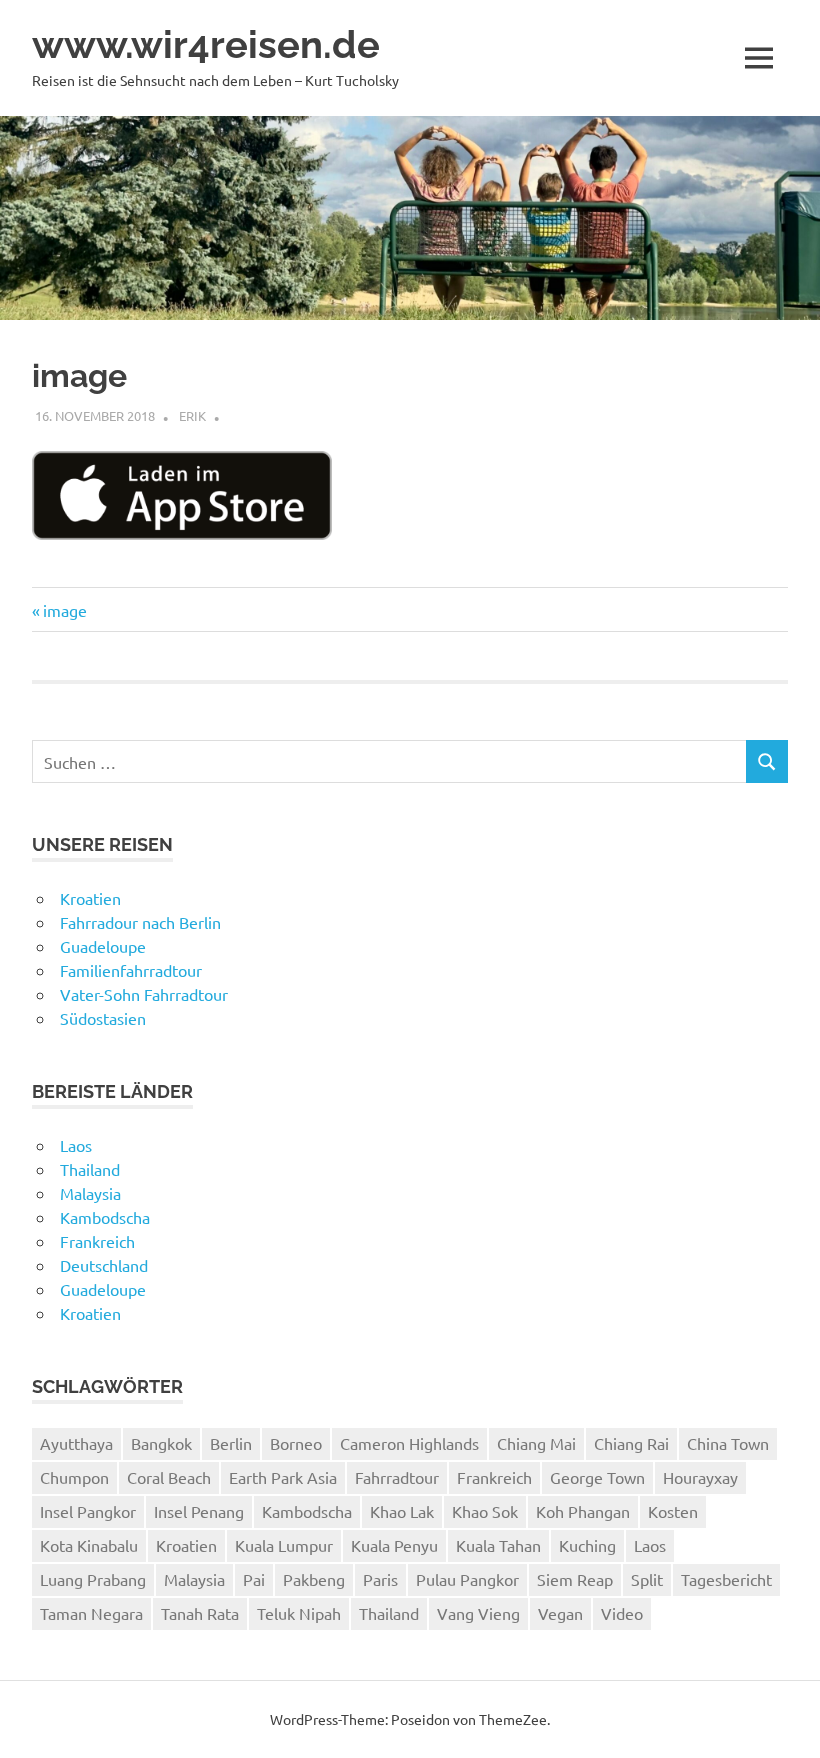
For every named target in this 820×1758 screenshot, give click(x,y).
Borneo (296, 1443)
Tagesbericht (726, 1579)
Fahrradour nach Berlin (140, 922)
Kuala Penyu (394, 1545)
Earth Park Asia (283, 1477)
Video (622, 1613)
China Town (728, 1443)
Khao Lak (402, 1511)
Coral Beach (169, 1477)
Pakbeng (314, 1579)
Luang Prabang (93, 1579)
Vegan (560, 1613)
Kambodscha (105, 1217)
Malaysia (90, 1193)
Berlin (231, 1443)
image (64, 610)
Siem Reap (575, 1579)
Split (647, 1579)
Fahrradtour (397, 1477)
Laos (76, 1145)
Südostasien (103, 1018)
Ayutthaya (76, 1443)
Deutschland (104, 1265)
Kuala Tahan (498, 1545)
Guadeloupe (103, 946)
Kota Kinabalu (89, 1545)
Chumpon (74, 1477)
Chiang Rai (631, 1443)
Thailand (90, 1169)
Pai (254, 1579)
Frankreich (97, 1241)
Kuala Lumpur (284, 1545)
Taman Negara (91, 1613)
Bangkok (161, 1443)
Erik (192, 415)
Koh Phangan (583, 1511)
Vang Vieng (478, 1613)
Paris (380, 1579)
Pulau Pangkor (467, 1579)
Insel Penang (199, 1511)
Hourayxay (700, 1477)
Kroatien (90, 898)
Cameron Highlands (409, 1443)
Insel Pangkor (88, 1511)
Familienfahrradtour (131, 970)
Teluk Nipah (299, 1613)
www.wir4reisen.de (206, 44)
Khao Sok (485, 1511)
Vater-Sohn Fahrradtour (144, 994)
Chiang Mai (536, 1443)
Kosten (673, 1511)
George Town (597, 1477)
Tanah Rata (200, 1613)
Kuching (587, 1545)
